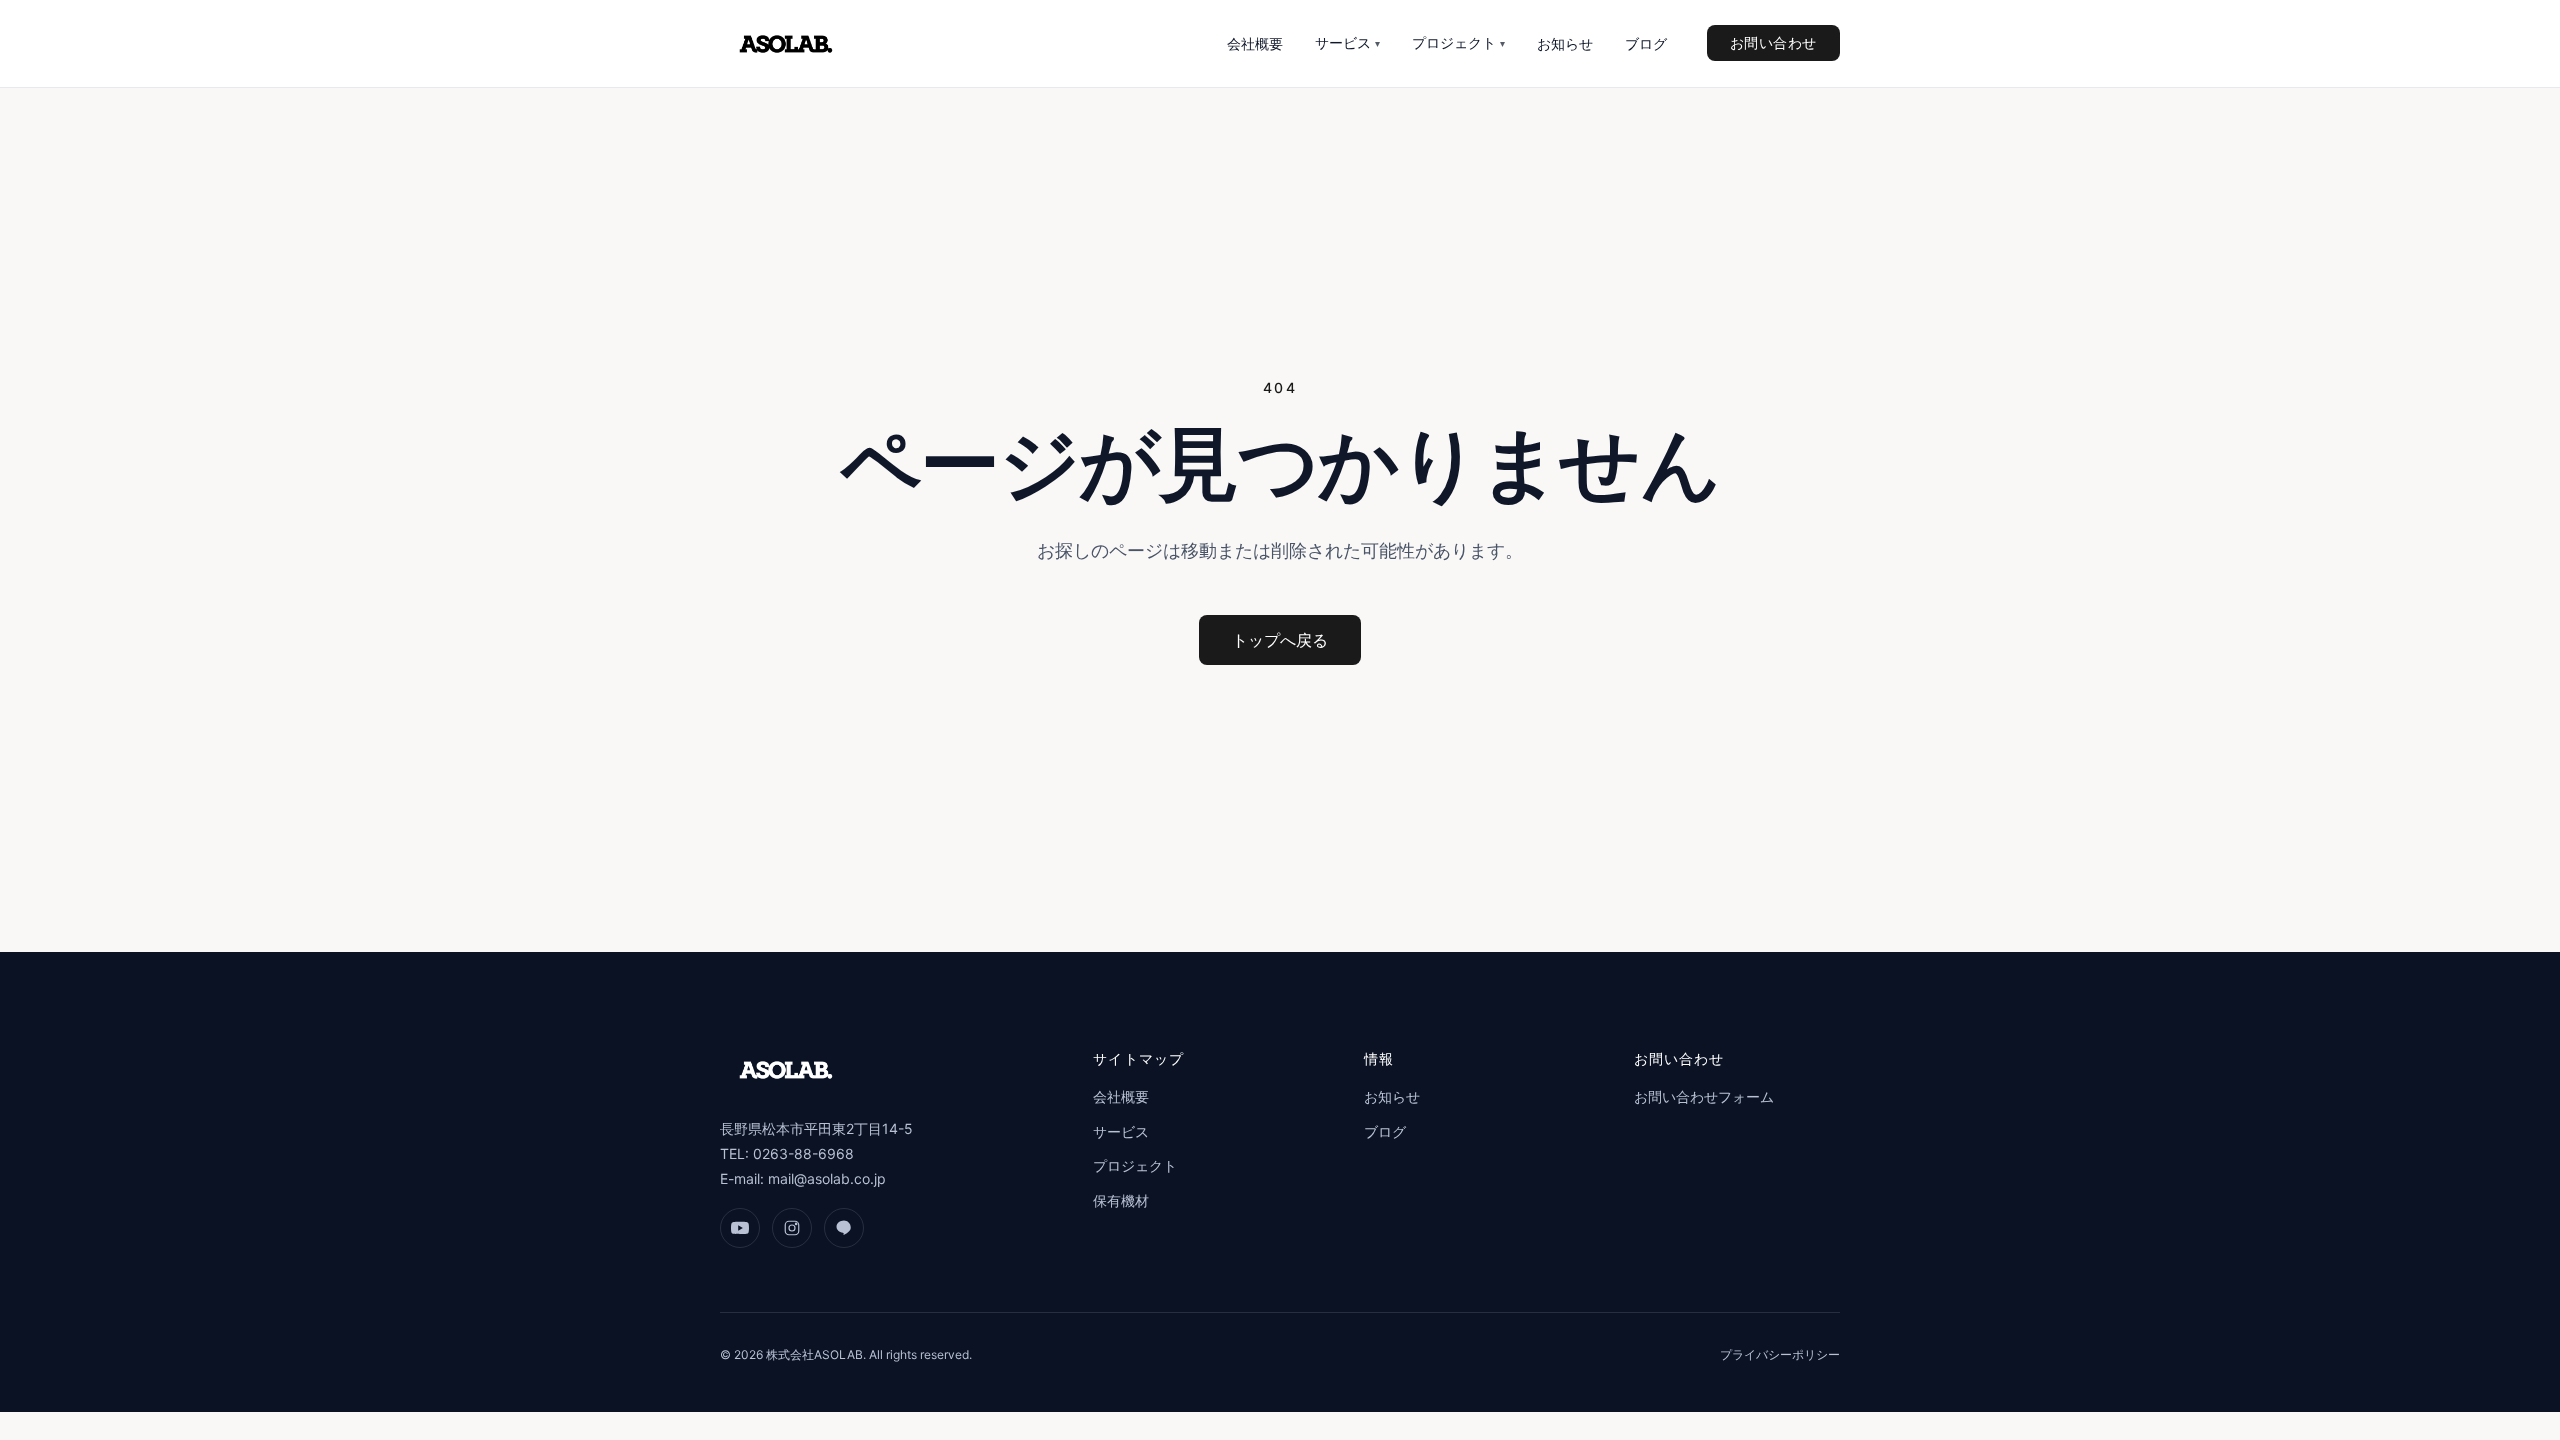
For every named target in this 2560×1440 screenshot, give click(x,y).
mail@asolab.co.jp (827, 1178)
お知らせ (1565, 43)
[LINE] (844, 1228)
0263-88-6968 (803, 1153)
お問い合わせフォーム (1704, 1096)
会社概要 (1255, 43)
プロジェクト (1458, 42)
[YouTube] (740, 1228)
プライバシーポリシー (1780, 1354)
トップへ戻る (1280, 640)
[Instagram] (792, 1228)
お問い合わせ (1773, 42)
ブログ (1646, 43)
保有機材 (1121, 1200)
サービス (1347, 42)
